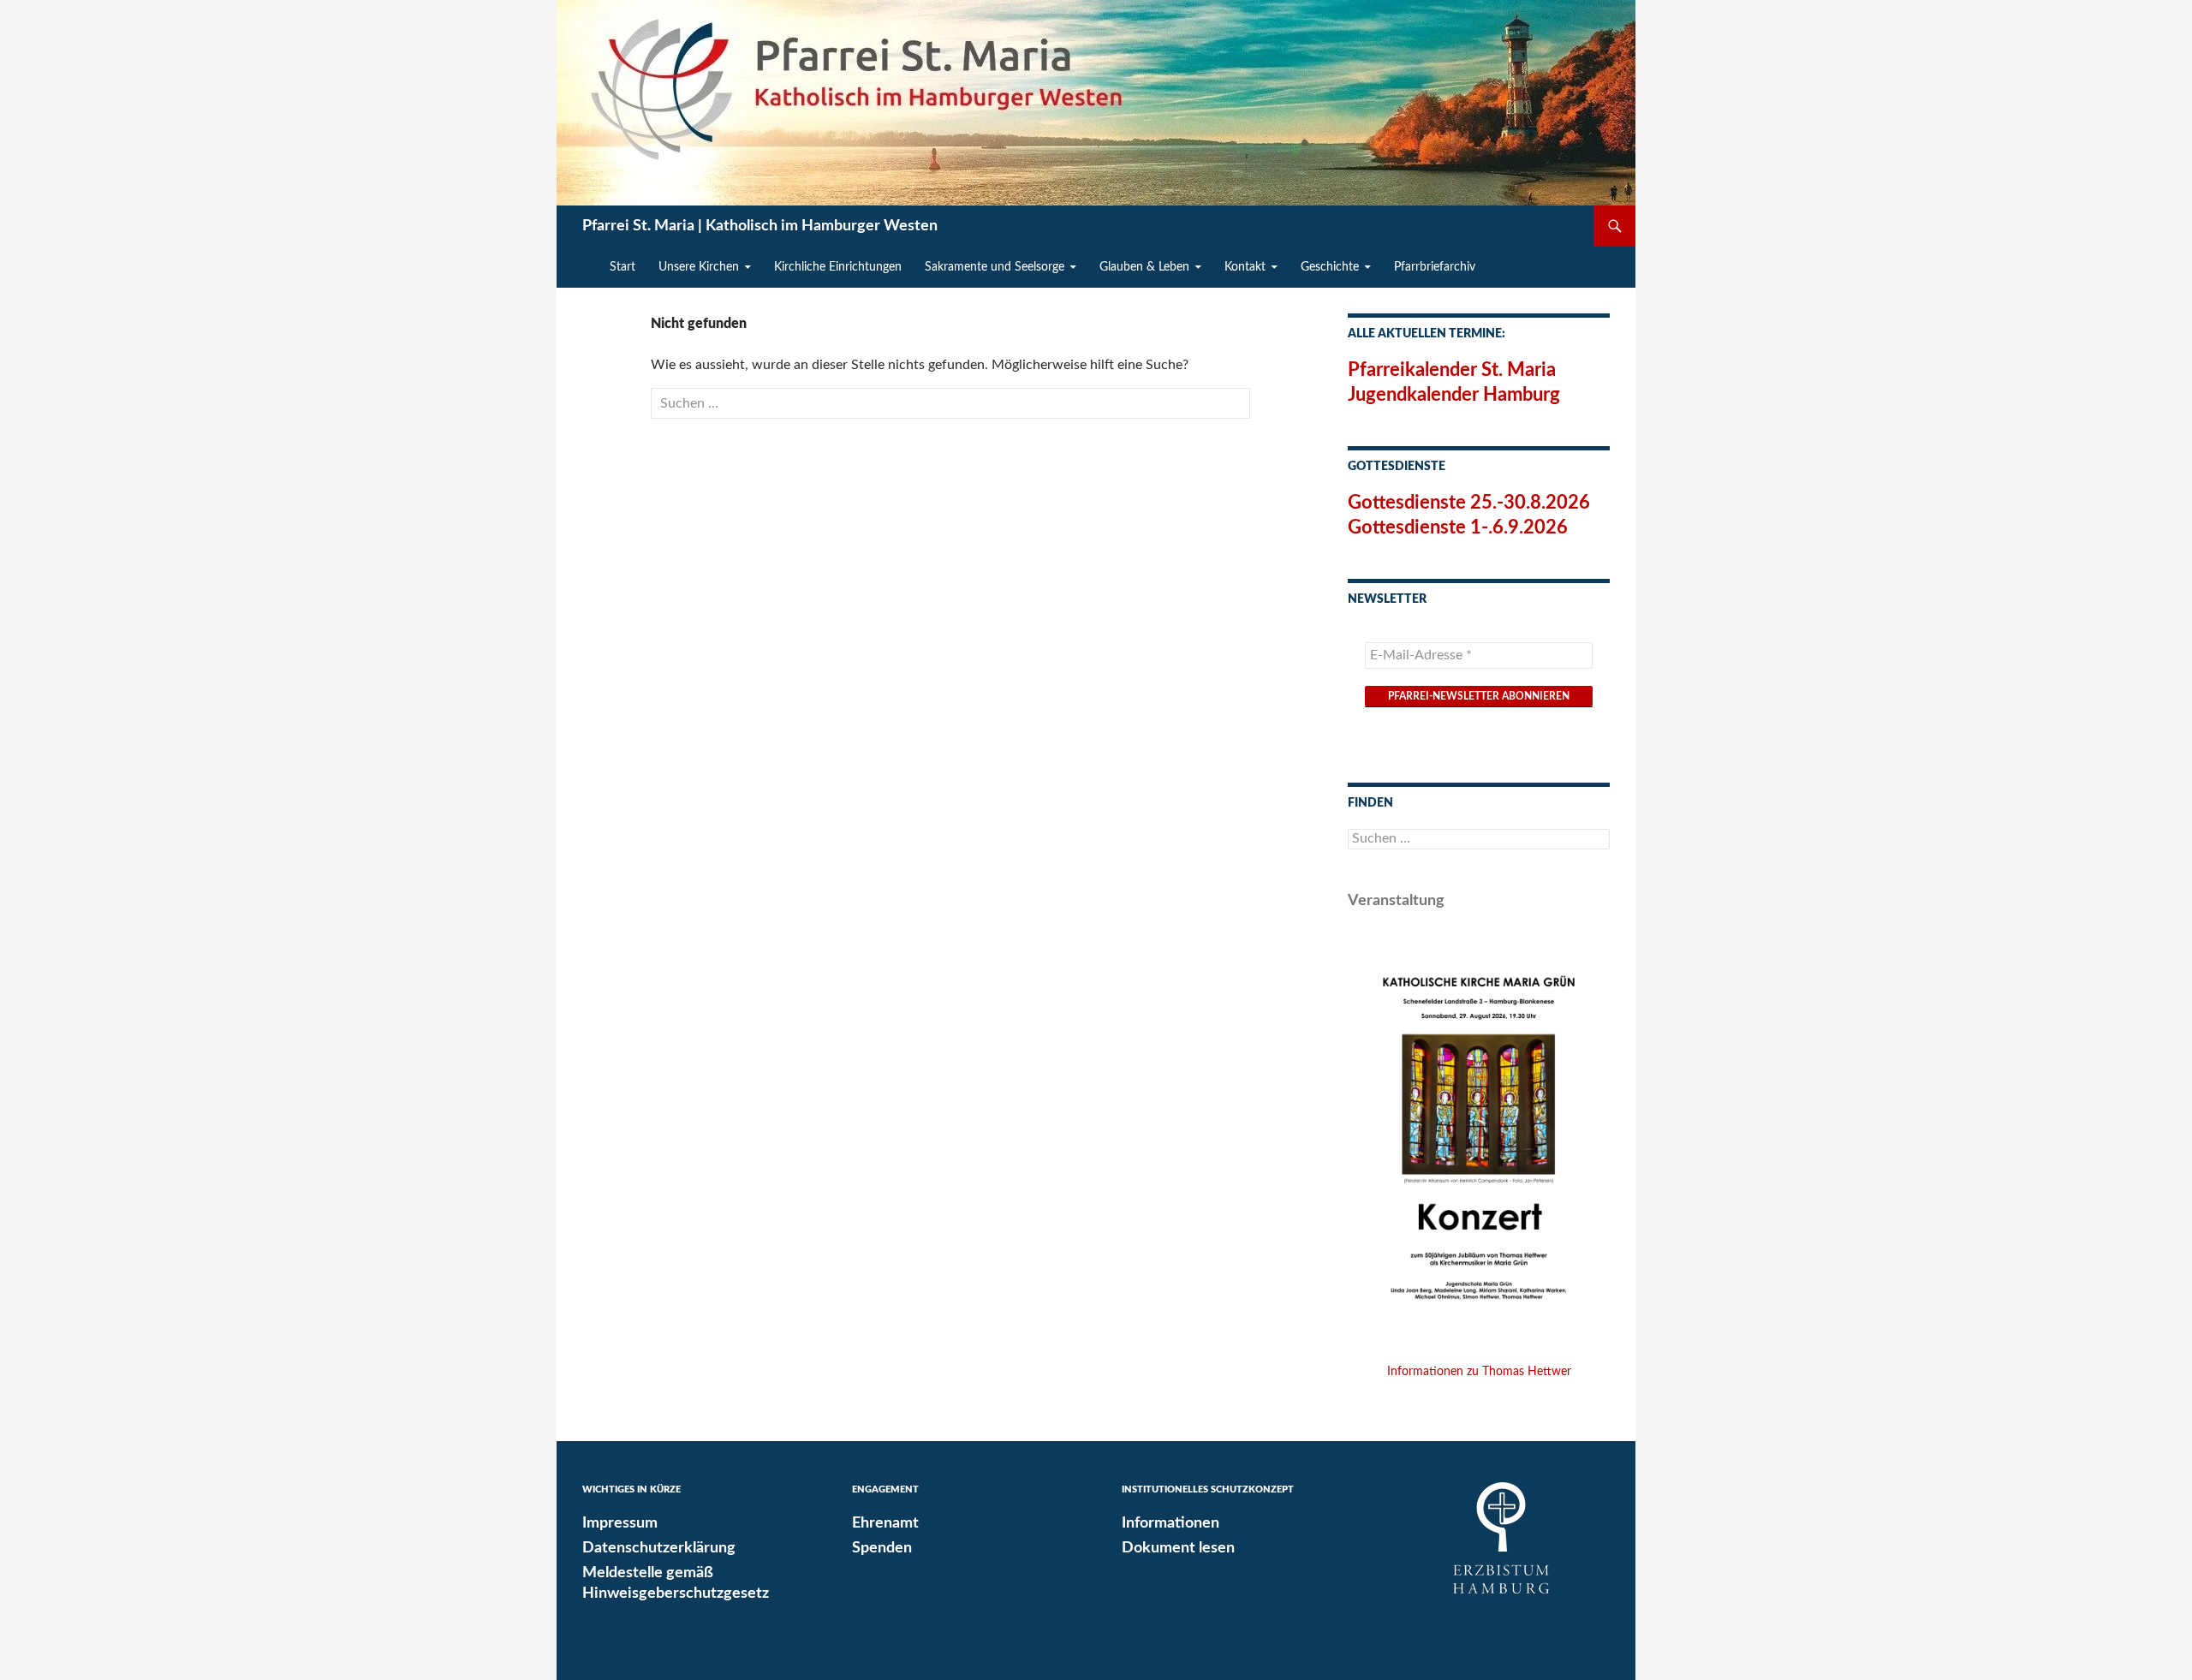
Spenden (882, 1548)
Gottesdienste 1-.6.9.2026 (1458, 527)
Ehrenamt (885, 1523)
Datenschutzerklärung (659, 1548)
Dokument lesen (1178, 1548)
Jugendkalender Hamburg (1454, 395)
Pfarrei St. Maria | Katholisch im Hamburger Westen (760, 226)
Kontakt (1245, 267)
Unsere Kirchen (699, 267)
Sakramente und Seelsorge (995, 267)
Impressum (620, 1523)
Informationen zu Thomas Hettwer (1479, 1372)
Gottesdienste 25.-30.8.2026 (1469, 503)
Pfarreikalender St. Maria (1452, 370)
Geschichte (1330, 267)
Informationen (1170, 1523)
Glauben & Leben (1144, 267)
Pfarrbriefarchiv (1435, 267)
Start (622, 267)
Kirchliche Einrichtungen (838, 267)
